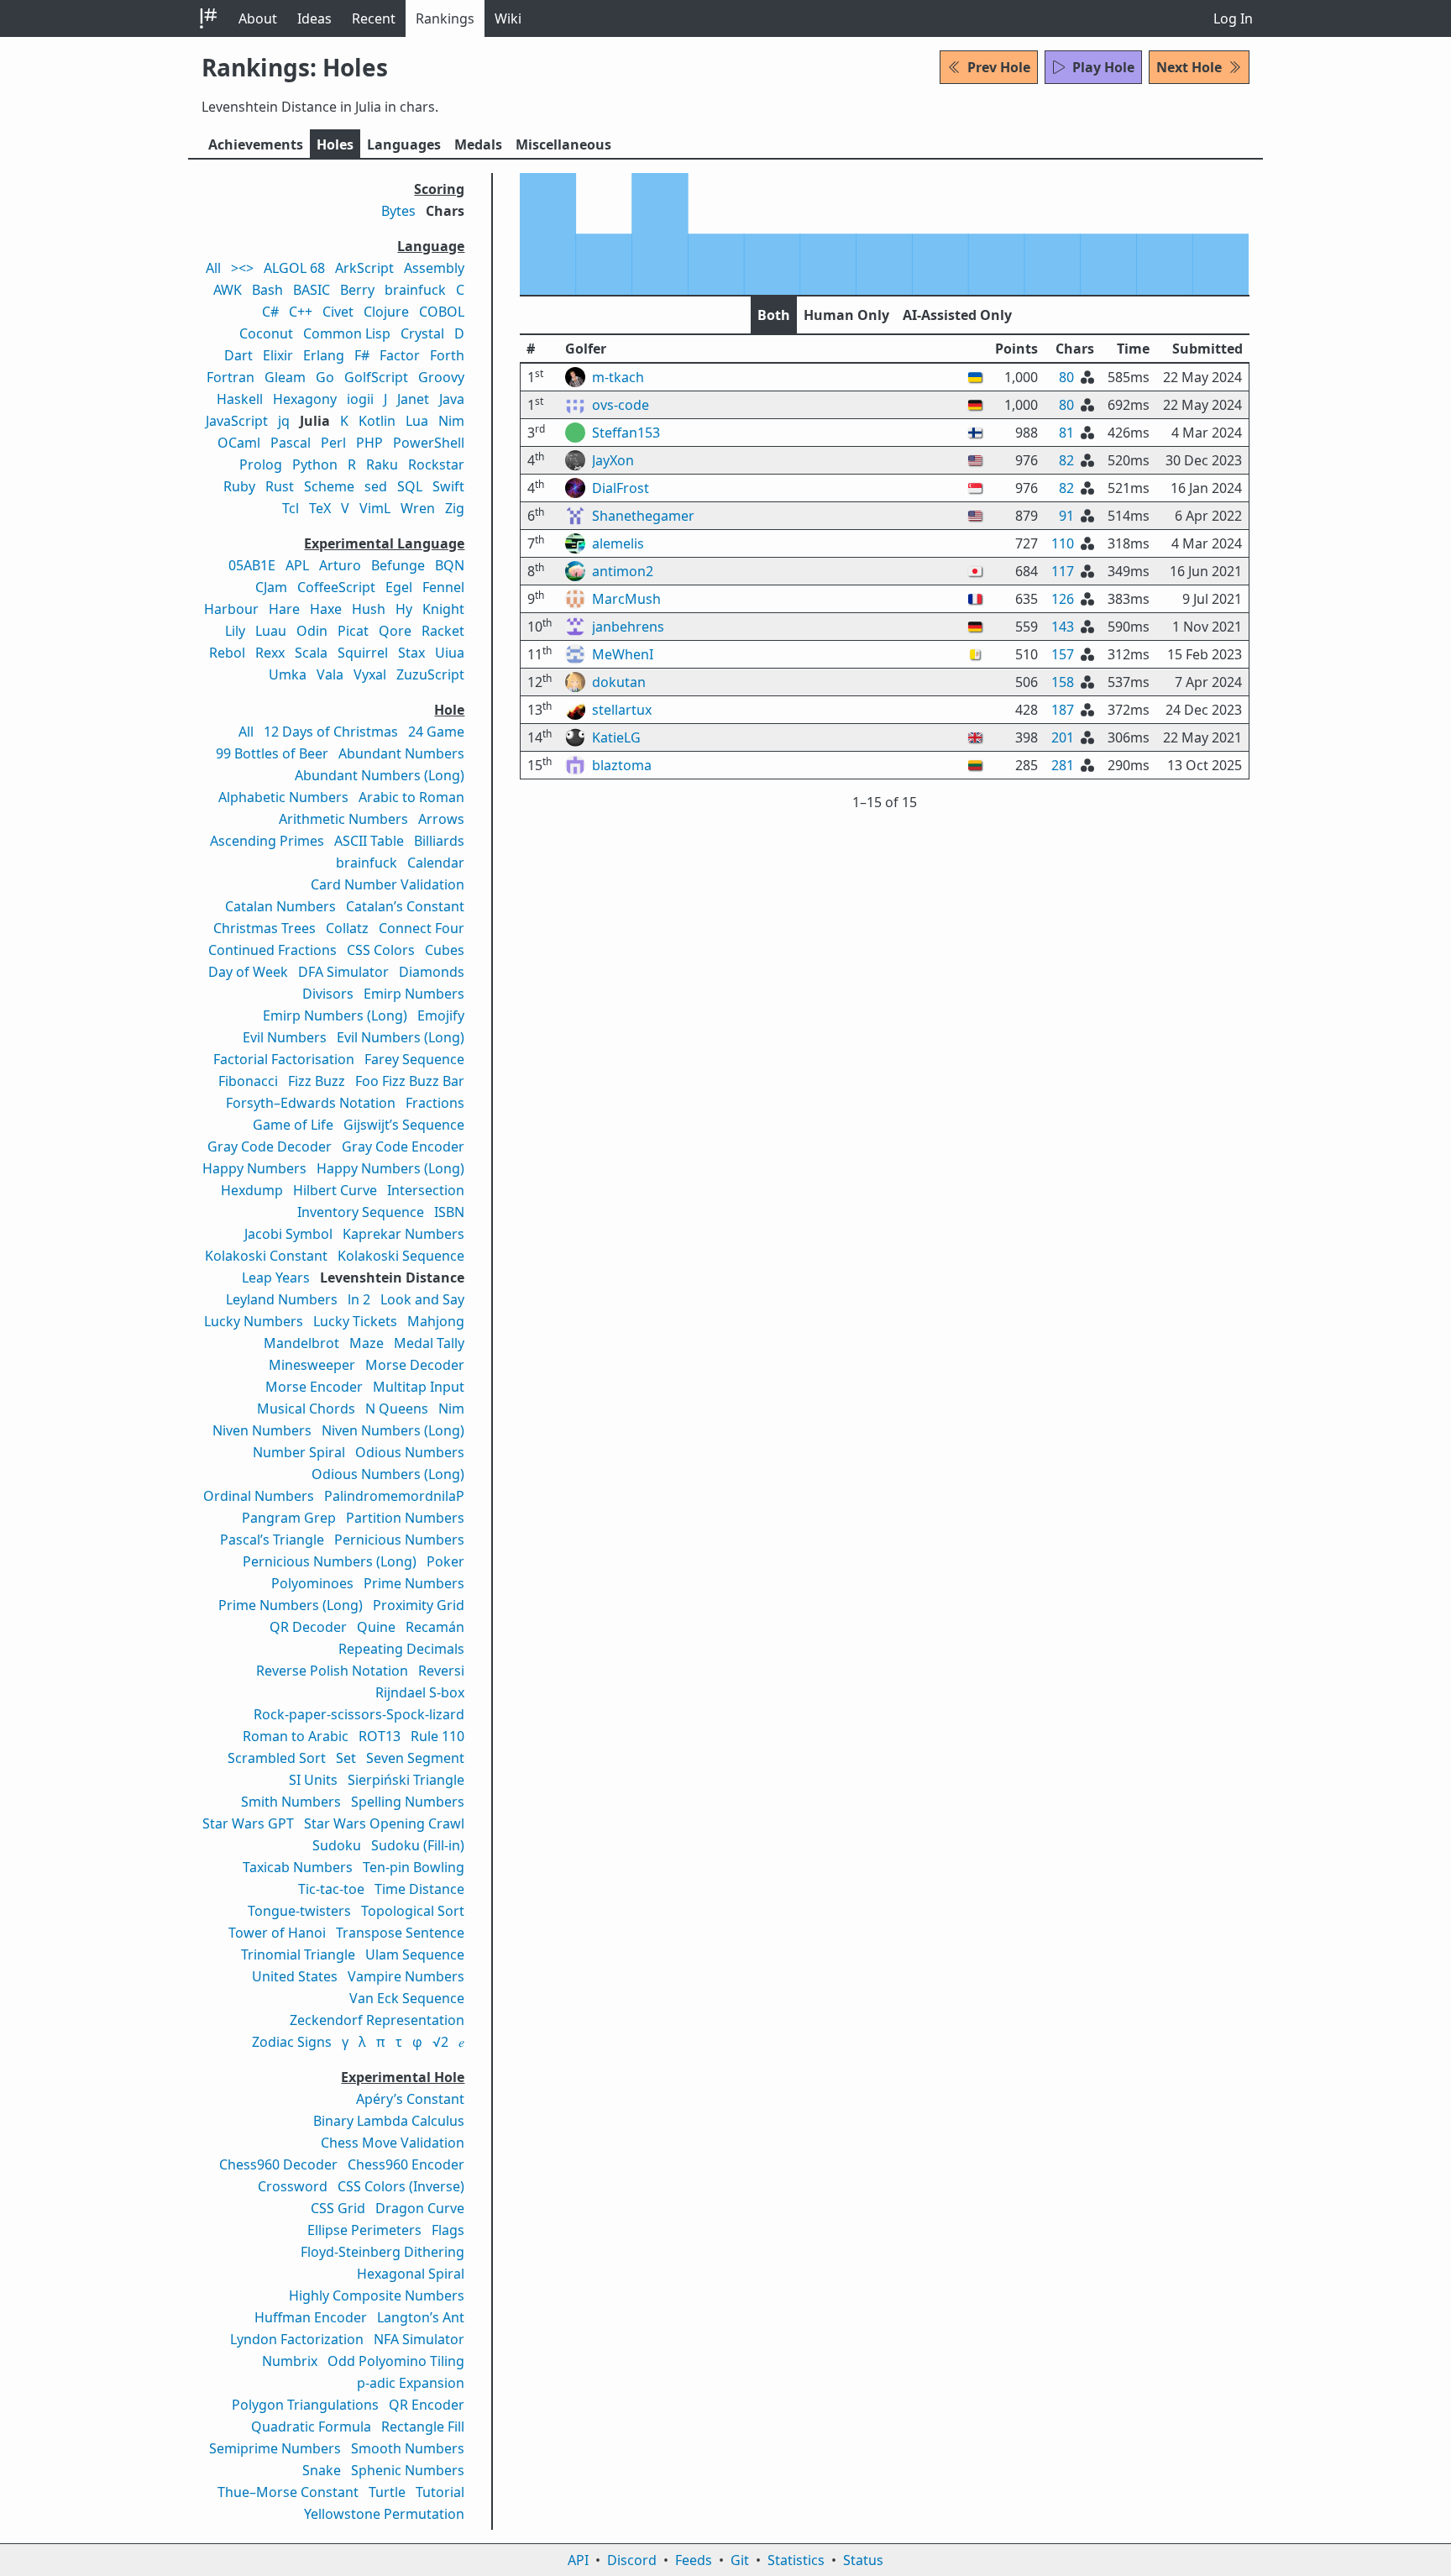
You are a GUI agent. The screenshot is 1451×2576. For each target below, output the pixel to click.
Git (740, 2560)
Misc (563, 144)
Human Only (846, 315)
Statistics (796, 2560)
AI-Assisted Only (957, 315)
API (578, 2560)
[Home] (208, 18)
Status (863, 2560)
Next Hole (1189, 67)
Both (774, 315)
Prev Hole (999, 67)
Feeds (694, 2560)
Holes (335, 144)
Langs (404, 144)
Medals (478, 144)
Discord (632, 2560)
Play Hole (1103, 67)
